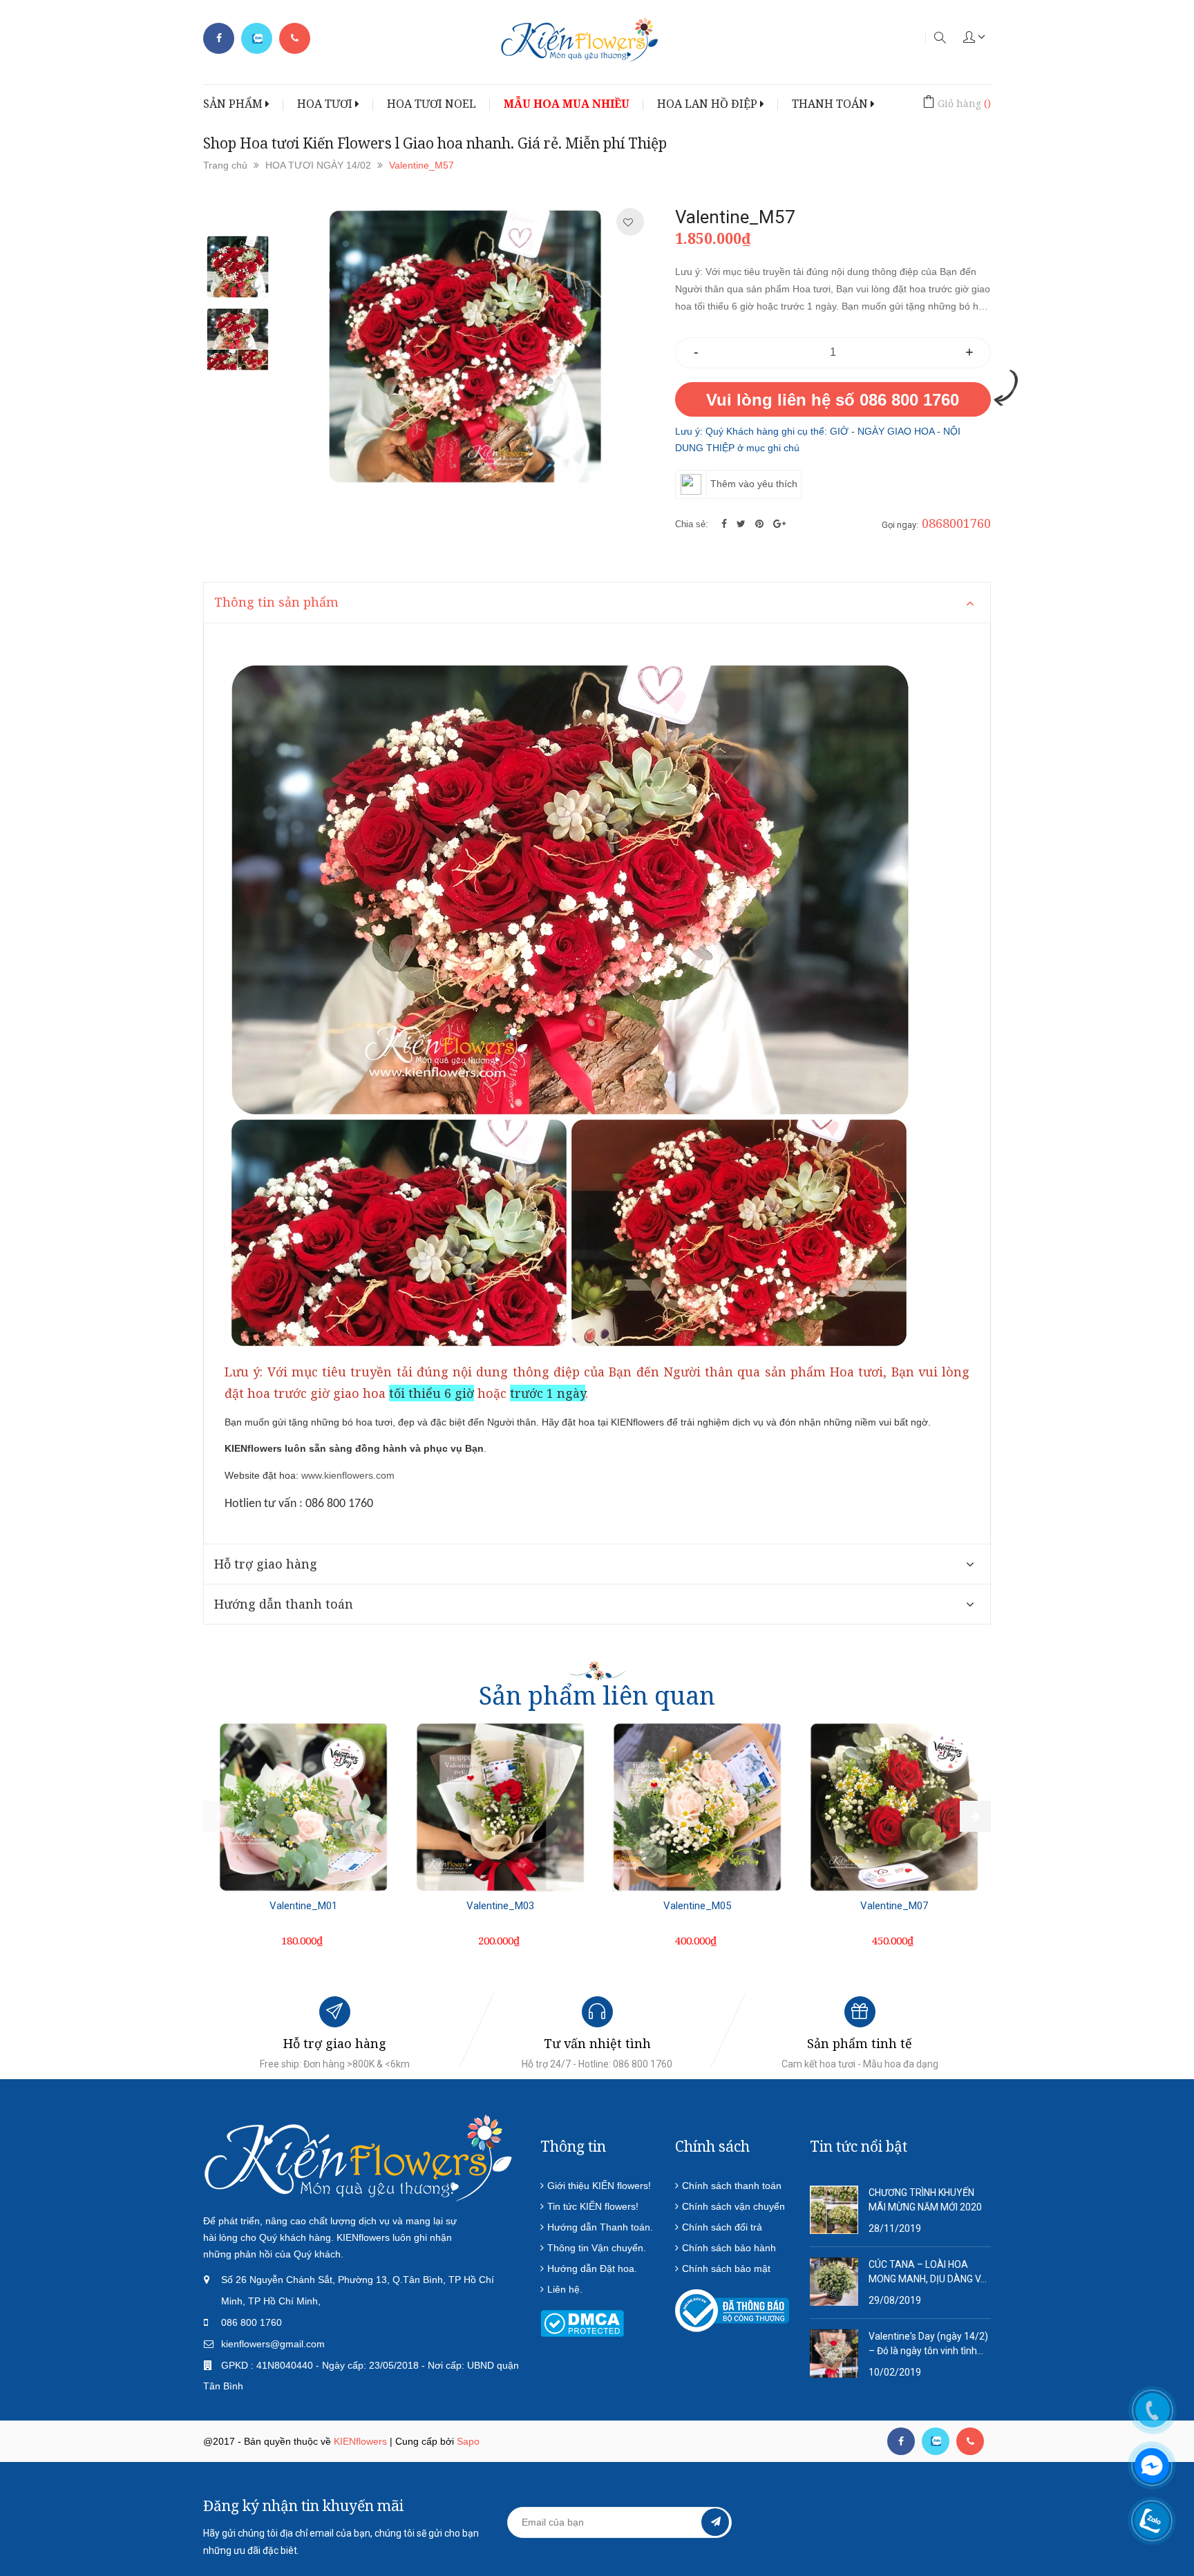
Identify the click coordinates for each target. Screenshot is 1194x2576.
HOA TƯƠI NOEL (432, 104)
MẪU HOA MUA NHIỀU (567, 104)
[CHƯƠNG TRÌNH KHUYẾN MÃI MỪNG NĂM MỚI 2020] (834, 2209)
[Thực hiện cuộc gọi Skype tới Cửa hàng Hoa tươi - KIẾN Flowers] (936, 2441)
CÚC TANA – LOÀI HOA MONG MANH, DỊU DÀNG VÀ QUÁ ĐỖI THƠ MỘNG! (928, 2273)
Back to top (983, 2499)
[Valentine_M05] (697, 1807)
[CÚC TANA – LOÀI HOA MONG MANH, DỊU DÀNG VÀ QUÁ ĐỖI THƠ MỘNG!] (834, 2281)
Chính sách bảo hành (729, 2248)
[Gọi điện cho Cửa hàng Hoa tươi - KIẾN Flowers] (295, 38)
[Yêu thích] (628, 222)
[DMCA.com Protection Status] (582, 2322)
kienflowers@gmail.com (273, 2344)
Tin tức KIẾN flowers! (593, 2206)
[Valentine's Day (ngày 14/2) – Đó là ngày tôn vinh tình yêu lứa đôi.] (834, 2353)
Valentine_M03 (500, 1906)
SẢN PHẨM (234, 104)
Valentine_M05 (697, 1906)
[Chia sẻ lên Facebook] (726, 524)
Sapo (468, 2441)
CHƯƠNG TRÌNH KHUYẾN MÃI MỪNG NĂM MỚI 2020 (925, 2200)
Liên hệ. (565, 2289)
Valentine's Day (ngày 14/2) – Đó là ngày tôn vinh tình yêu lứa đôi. (928, 2345)
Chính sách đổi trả (722, 2227)
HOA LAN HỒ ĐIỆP (709, 104)
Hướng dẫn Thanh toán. (600, 2227)
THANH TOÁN (831, 104)
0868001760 (956, 523)
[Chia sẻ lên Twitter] (742, 524)
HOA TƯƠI (326, 104)
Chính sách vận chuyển (733, 2206)
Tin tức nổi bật (859, 2146)
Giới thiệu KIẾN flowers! (599, 2186)
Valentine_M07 (894, 1906)
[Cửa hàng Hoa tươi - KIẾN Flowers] (359, 2157)
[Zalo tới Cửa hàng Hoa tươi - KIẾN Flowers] (257, 39)
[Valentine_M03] (500, 1807)
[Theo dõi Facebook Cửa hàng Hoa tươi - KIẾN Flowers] (219, 38)
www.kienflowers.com (348, 1475)
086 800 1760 (252, 2322)
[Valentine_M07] (894, 1807)
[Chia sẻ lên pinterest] (761, 524)
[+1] (779, 524)
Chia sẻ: (692, 524)
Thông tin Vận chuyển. (597, 2248)
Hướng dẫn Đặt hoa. (592, 2269)
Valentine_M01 (303, 1906)
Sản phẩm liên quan (597, 1695)
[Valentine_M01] (303, 1807)
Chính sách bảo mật (726, 2269)
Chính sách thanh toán (732, 2186)
